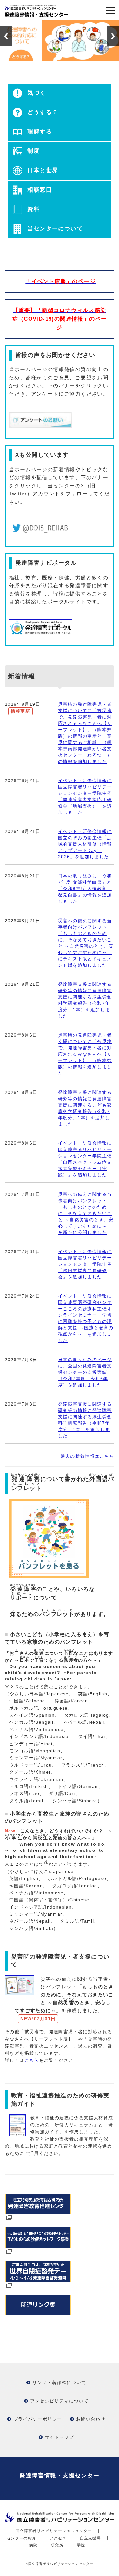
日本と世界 (42, 170)
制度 (33, 151)
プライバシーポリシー (38, 2419)
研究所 (57, 2545)
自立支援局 (90, 2538)
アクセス (58, 2538)
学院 (81, 2545)
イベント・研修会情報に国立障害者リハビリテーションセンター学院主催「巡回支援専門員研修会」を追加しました (85, 1264)
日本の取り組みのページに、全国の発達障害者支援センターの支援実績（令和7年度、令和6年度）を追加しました (85, 1372)
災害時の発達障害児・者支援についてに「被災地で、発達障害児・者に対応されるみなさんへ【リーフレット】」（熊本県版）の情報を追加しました (85, 1054)
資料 (33, 209)
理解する (39, 132)
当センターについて (54, 228)
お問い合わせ (91, 2419)
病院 (33, 2545)
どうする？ (42, 112)
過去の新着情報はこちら (87, 1456)
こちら (32, 2060)
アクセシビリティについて (60, 2401)
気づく (36, 93)
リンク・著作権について (59, 2382)
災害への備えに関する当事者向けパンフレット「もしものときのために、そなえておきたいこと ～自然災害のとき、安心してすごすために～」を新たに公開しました (86, 1213)
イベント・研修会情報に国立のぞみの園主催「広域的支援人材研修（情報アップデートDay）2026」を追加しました (85, 844)
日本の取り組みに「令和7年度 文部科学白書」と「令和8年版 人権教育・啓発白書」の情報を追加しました (85, 889)
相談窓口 (39, 190)
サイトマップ (59, 2437)
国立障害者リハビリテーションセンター (54, 2531)
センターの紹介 (22, 2538)
